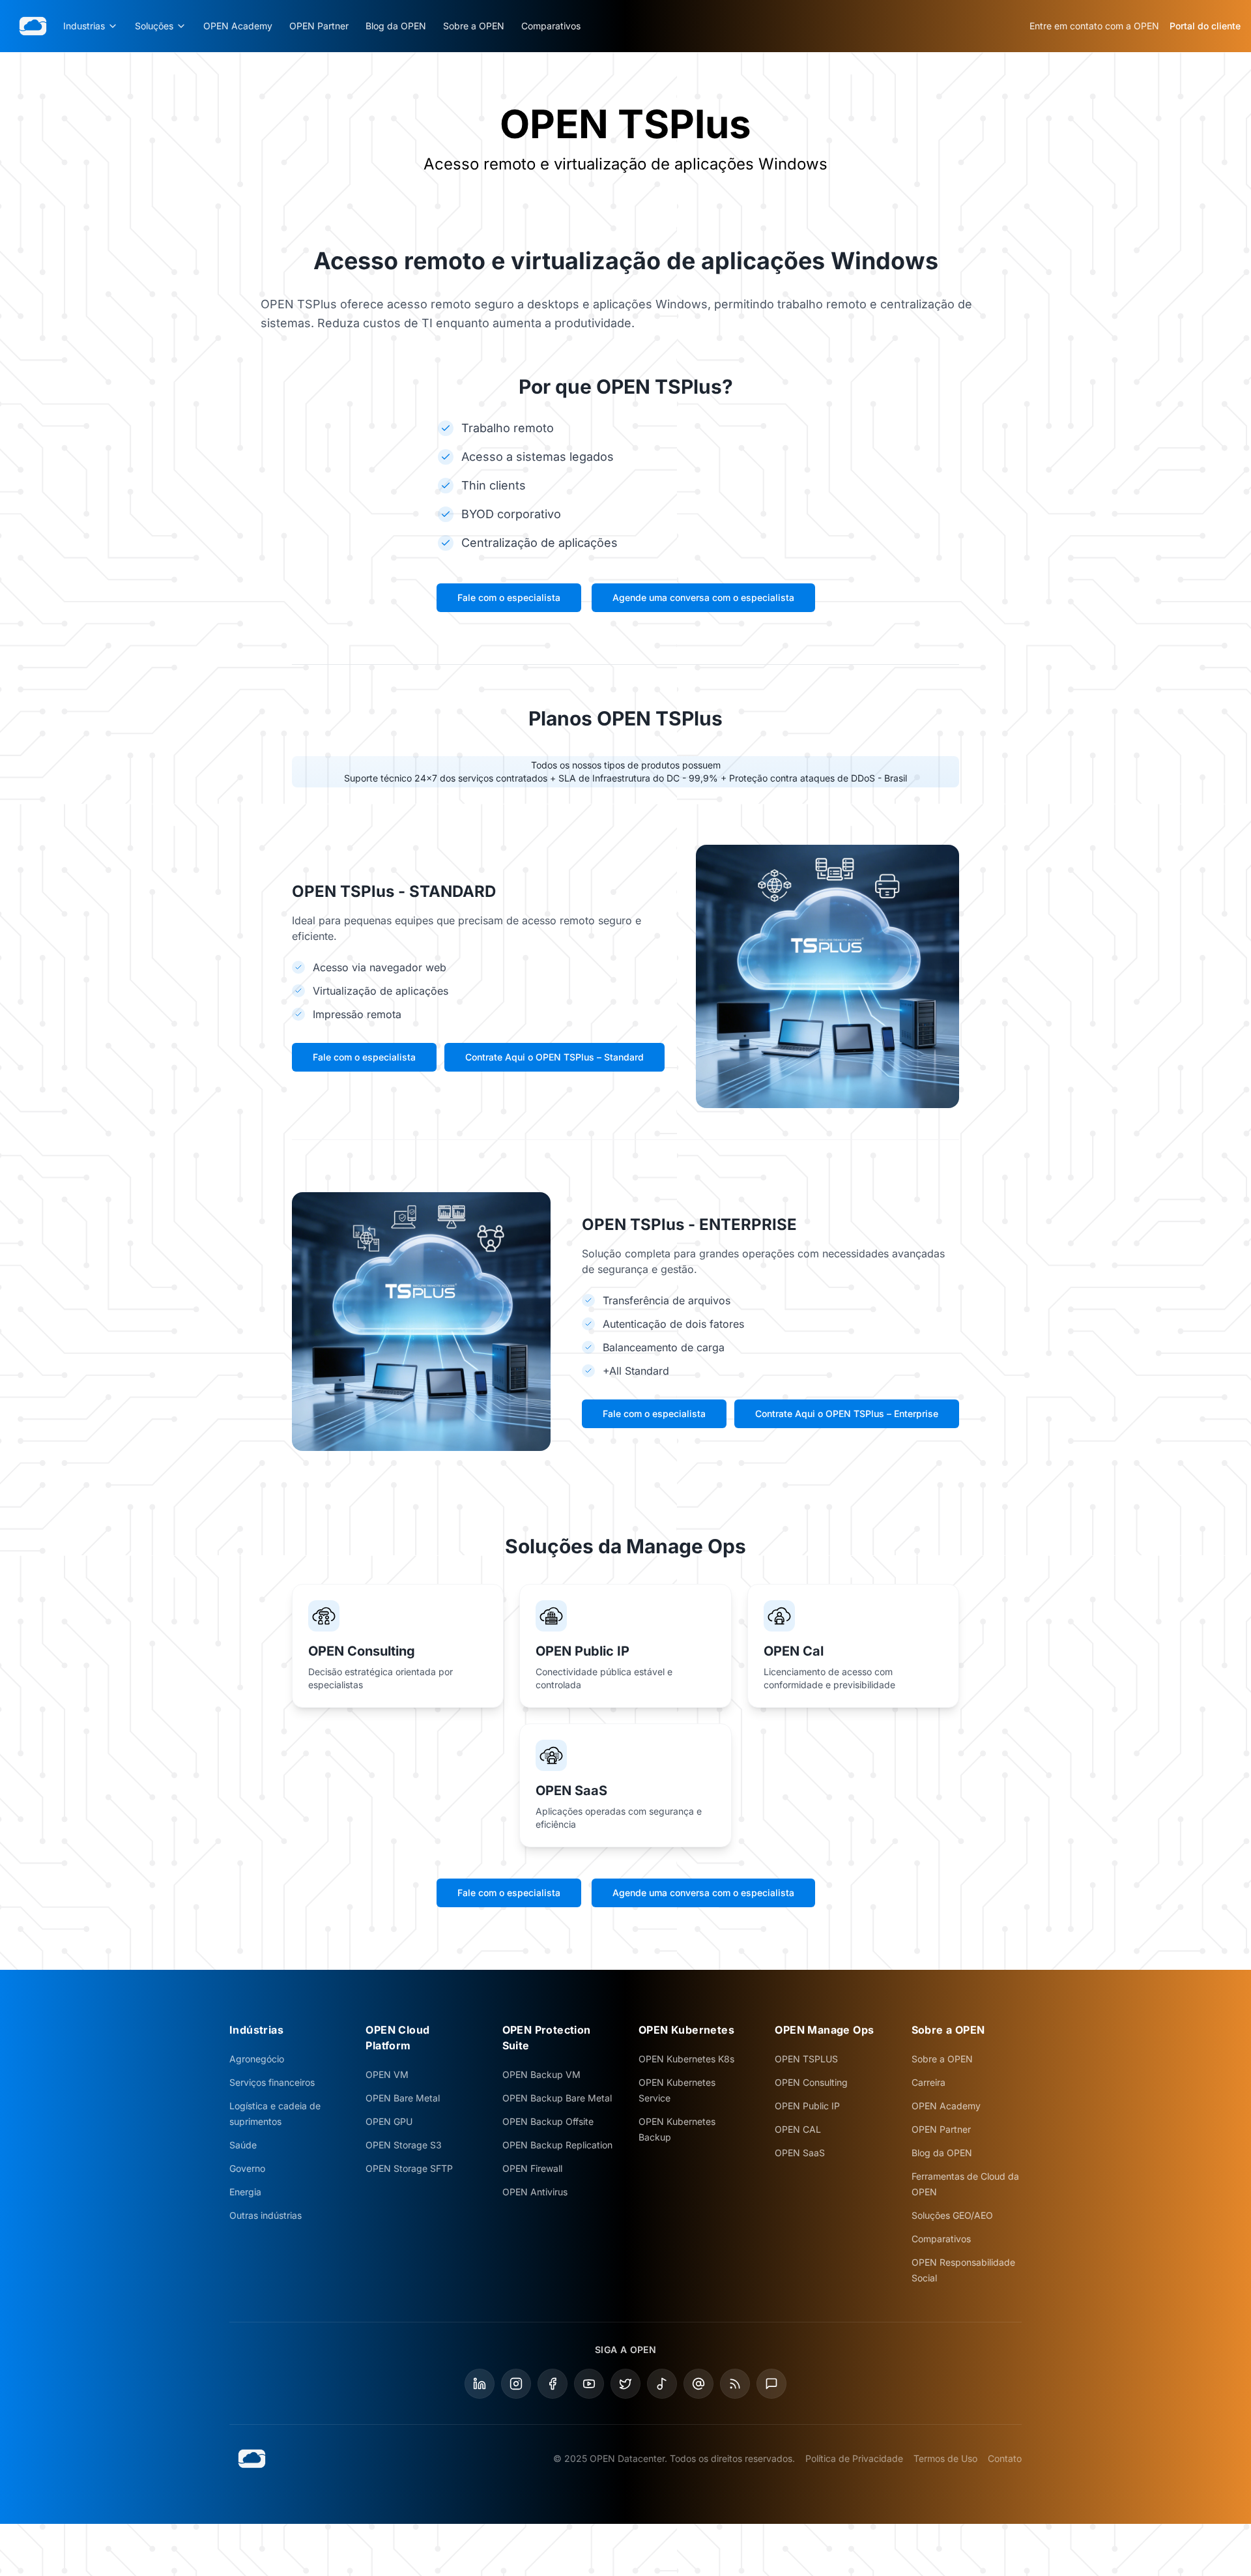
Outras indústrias (266, 2215)
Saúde (243, 2145)
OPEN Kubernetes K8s (686, 2059)
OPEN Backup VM (541, 2074)
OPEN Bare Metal (403, 2098)
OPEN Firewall (532, 2168)
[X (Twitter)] (625, 2384)
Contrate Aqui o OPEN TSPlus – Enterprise (847, 1413)
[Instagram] (516, 2384)
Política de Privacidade (854, 2458)
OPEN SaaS (800, 2153)
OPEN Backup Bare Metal (557, 2098)
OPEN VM (387, 2074)
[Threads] (698, 2384)
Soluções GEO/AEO (952, 2215)
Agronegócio (257, 2059)
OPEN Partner (319, 26)
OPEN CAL (798, 2129)
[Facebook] (553, 2384)
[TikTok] (662, 2384)
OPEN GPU (389, 2121)
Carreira (928, 2082)
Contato (1005, 2458)
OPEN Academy (238, 26)
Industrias (84, 26)
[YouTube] (589, 2384)
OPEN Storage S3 (404, 2145)
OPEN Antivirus (535, 2192)
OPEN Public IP (807, 2106)
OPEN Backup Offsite (548, 2121)
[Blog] (735, 2384)
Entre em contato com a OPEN (1094, 26)
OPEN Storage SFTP (409, 2168)
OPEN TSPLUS (806, 2059)
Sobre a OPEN (474, 26)
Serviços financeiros (272, 2082)
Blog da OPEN (396, 26)
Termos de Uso (945, 2458)
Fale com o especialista (509, 597)
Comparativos (551, 26)
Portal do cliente (1205, 26)
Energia (245, 2192)
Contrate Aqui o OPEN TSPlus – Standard (554, 1057)
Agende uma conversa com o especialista (703, 597)
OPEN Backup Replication (557, 2145)
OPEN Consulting (811, 2082)
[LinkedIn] (480, 2384)
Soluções (154, 26)
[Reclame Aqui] (771, 2384)
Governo (247, 2168)
